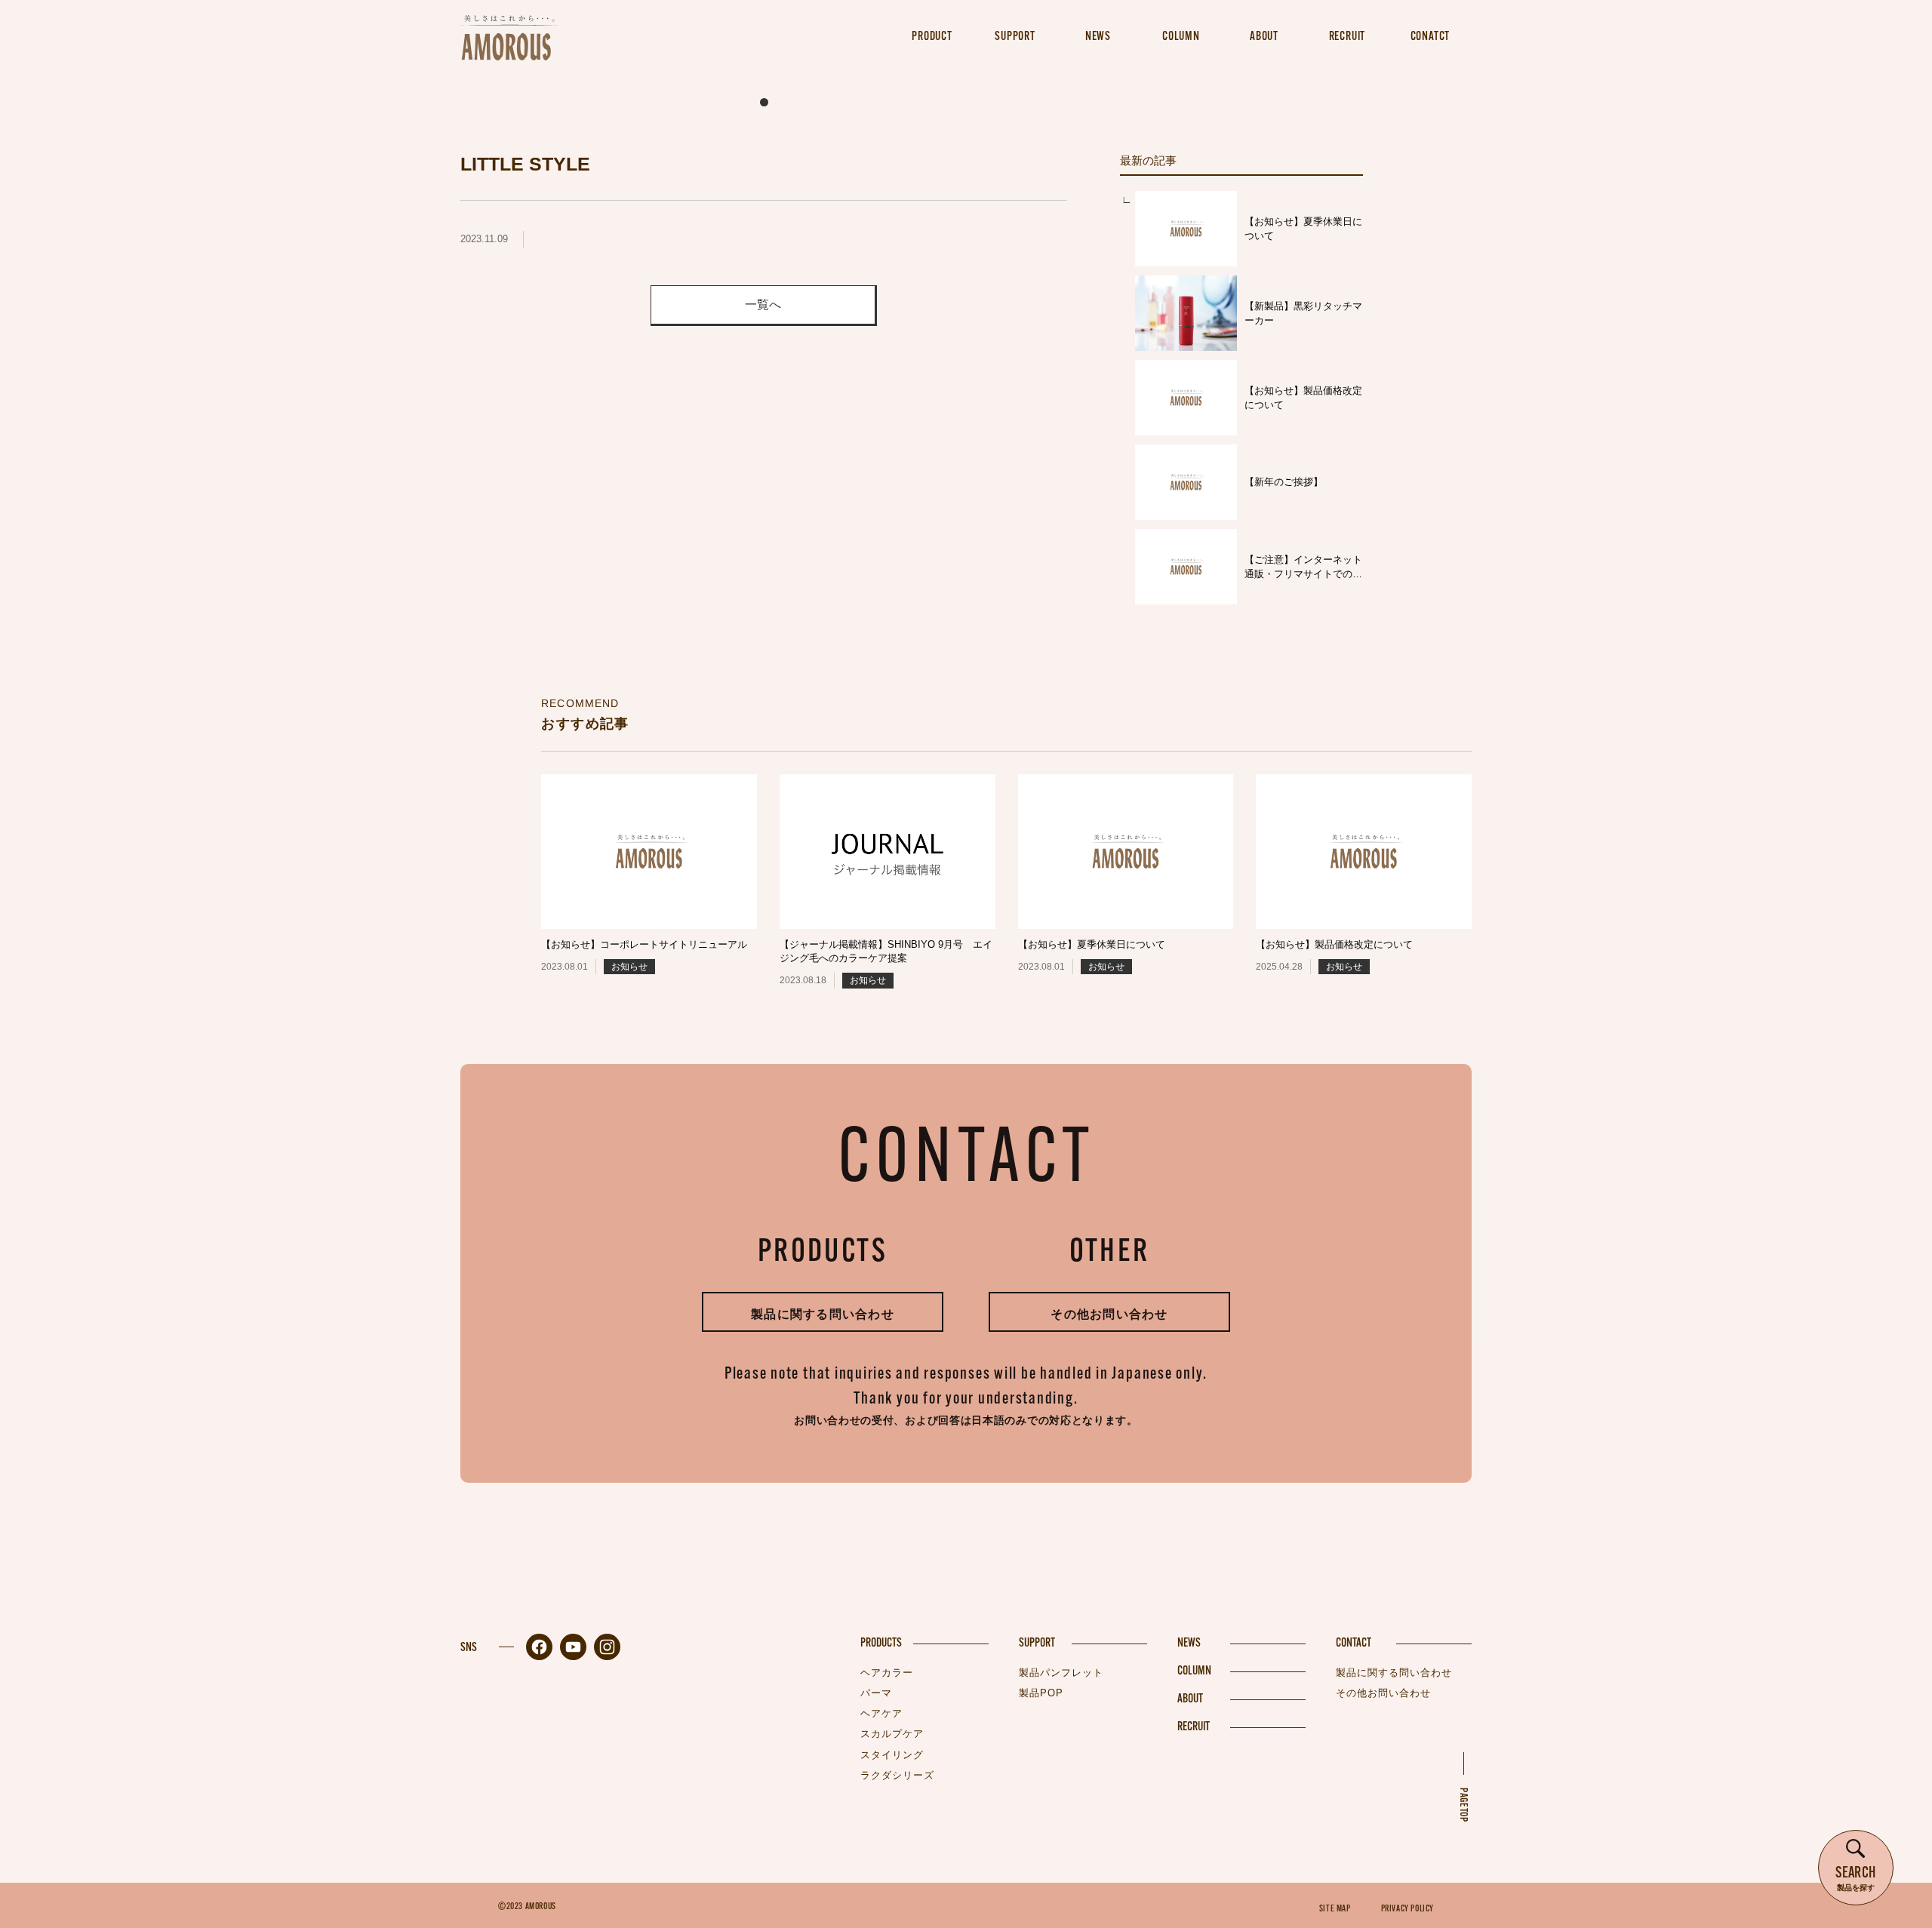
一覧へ (763, 304)
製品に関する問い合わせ (823, 1314)
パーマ (876, 1693)
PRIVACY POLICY (1407, 1909)
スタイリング (892, 1755)
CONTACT (1354, 1644)
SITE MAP (1335, 1909)
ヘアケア (881, 1713)
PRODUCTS (881, 1644)
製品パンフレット (1061, 1673)
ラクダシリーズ (897, 1775)
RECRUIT (1194, 1727)
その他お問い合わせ (1109, 1314)
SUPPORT (1037, 1644)
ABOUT (1190, 1699)
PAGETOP (1463, 1805)
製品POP (1041, 1693)
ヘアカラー (887, 1673)
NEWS (1189, 1644)
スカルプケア (892, 1734)
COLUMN (1194, 1671)
